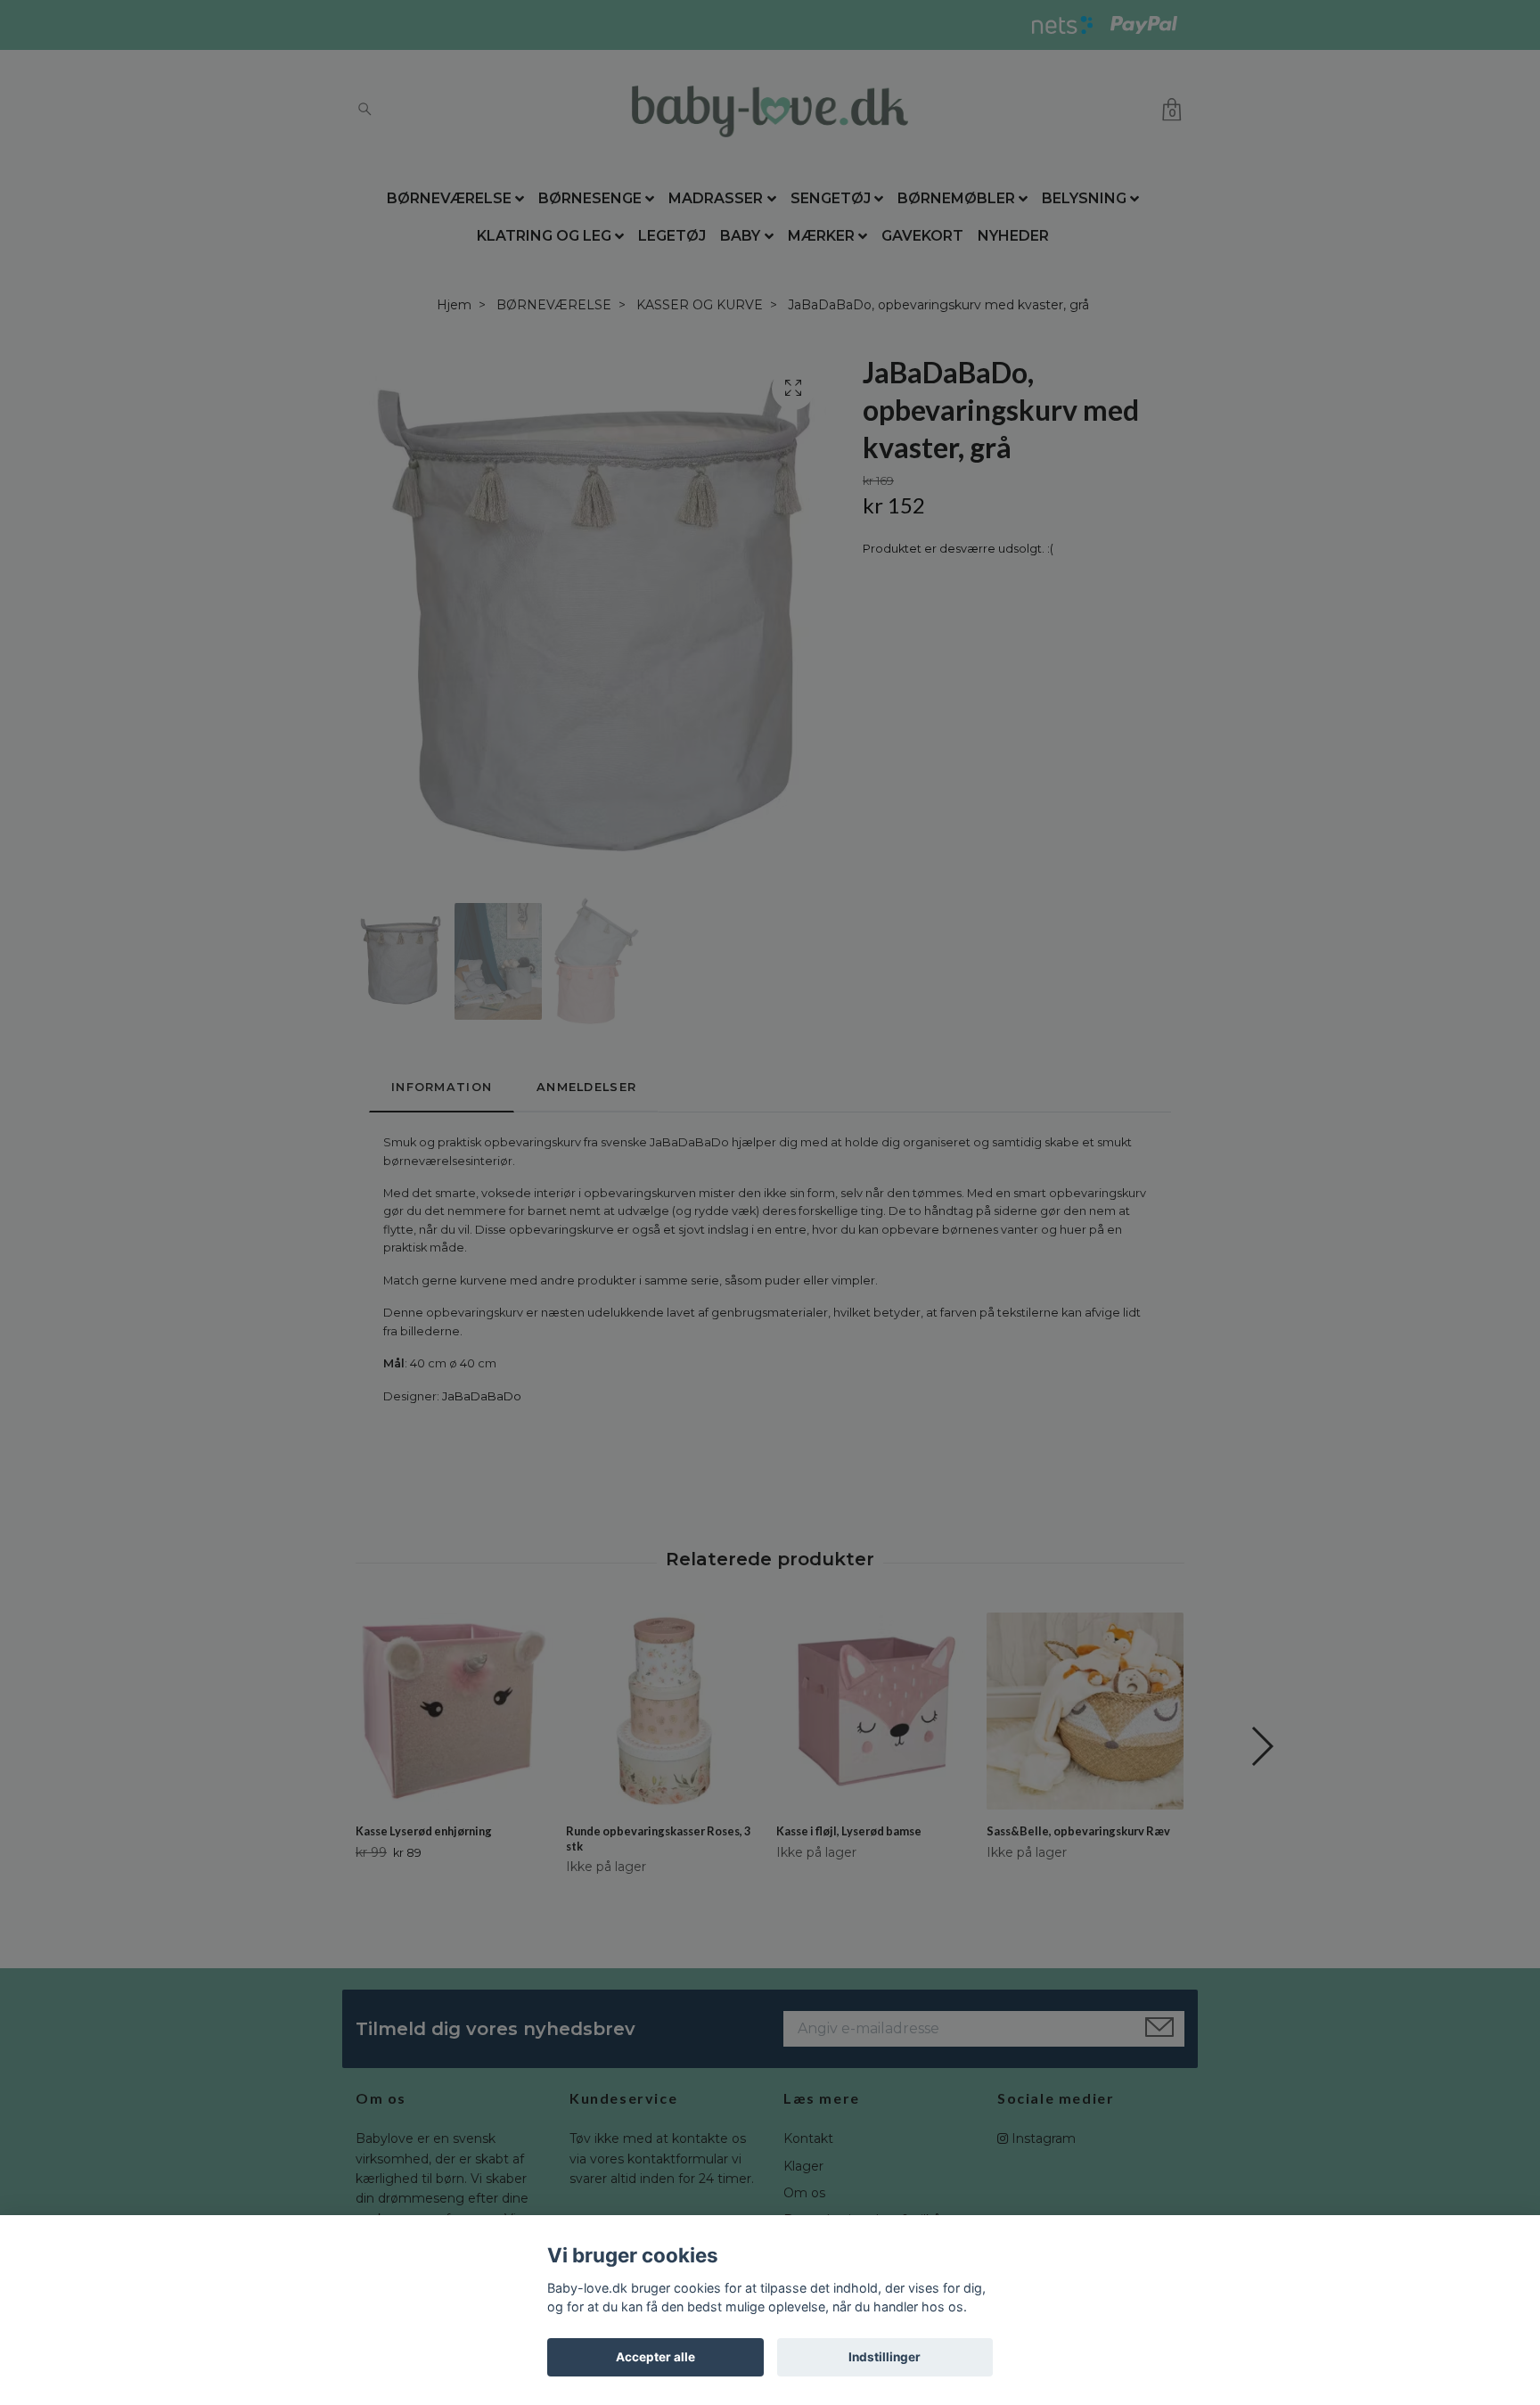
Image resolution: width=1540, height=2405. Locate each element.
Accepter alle (655, 2357)
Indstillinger (885, 2357)
